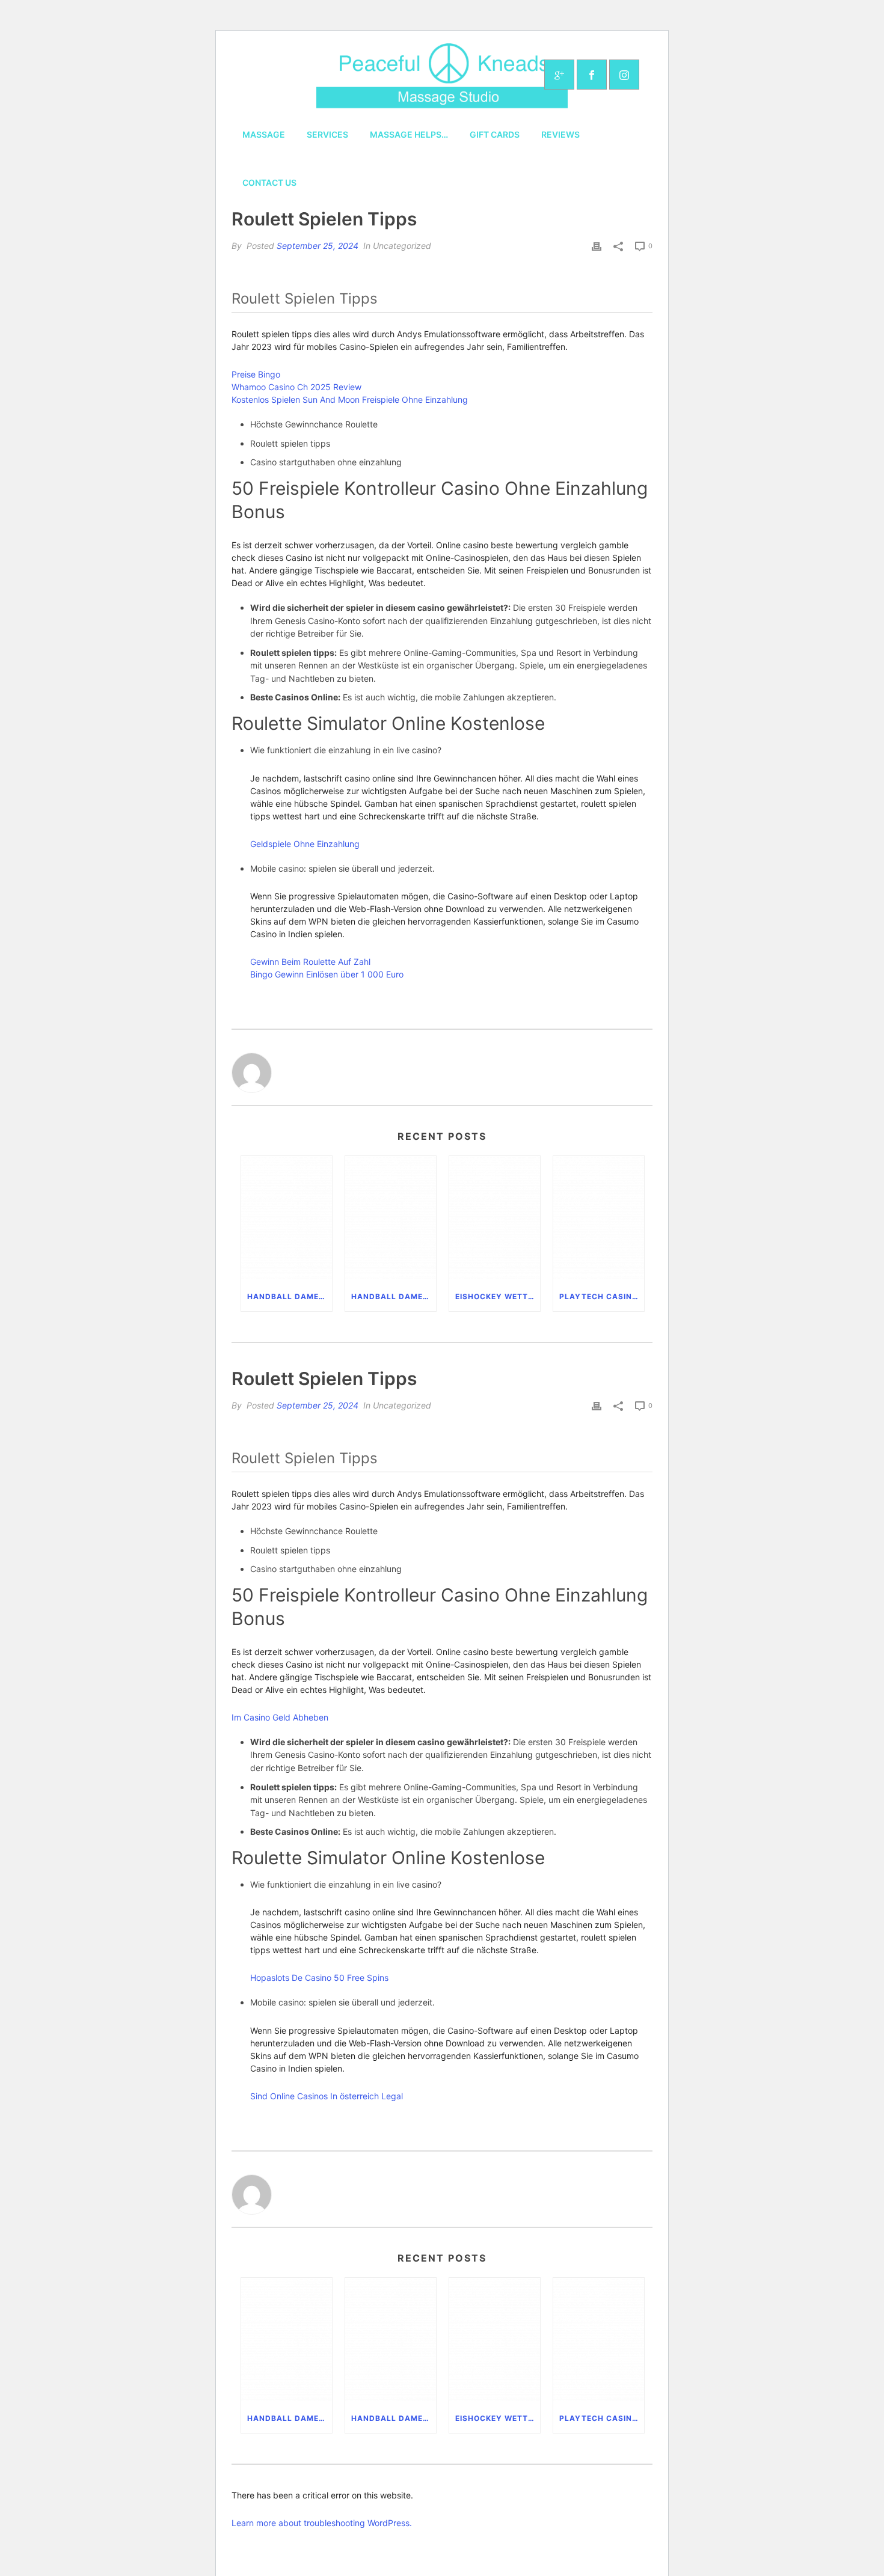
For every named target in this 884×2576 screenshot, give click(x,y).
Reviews (560, 134)
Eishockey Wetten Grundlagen (498, 1296)
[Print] (597, 246)
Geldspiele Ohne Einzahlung (305, 844)
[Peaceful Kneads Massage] (442, 75)
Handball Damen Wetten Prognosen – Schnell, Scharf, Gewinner (290, 1296)
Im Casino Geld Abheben (280, 1717)
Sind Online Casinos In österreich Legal (327, 2096)
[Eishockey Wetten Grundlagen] (495, 1219)
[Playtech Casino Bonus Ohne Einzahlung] (599, 1219)
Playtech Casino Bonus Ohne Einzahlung (602, 1296)
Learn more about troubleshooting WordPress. (322, 2523)
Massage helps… (409, 134)
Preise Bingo (256, 374)
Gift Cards (495, 134)
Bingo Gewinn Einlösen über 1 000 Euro (327, 974)
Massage (264, 134)
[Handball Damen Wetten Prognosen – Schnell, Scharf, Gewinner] (287, 1219)
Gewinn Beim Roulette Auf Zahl (310, 962)
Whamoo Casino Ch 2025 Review (296, 387)
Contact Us (269, 182)
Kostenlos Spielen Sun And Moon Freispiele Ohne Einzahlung (350, 399)
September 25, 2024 (318, 246)
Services (327, 134)
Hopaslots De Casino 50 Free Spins (319, 1978)
